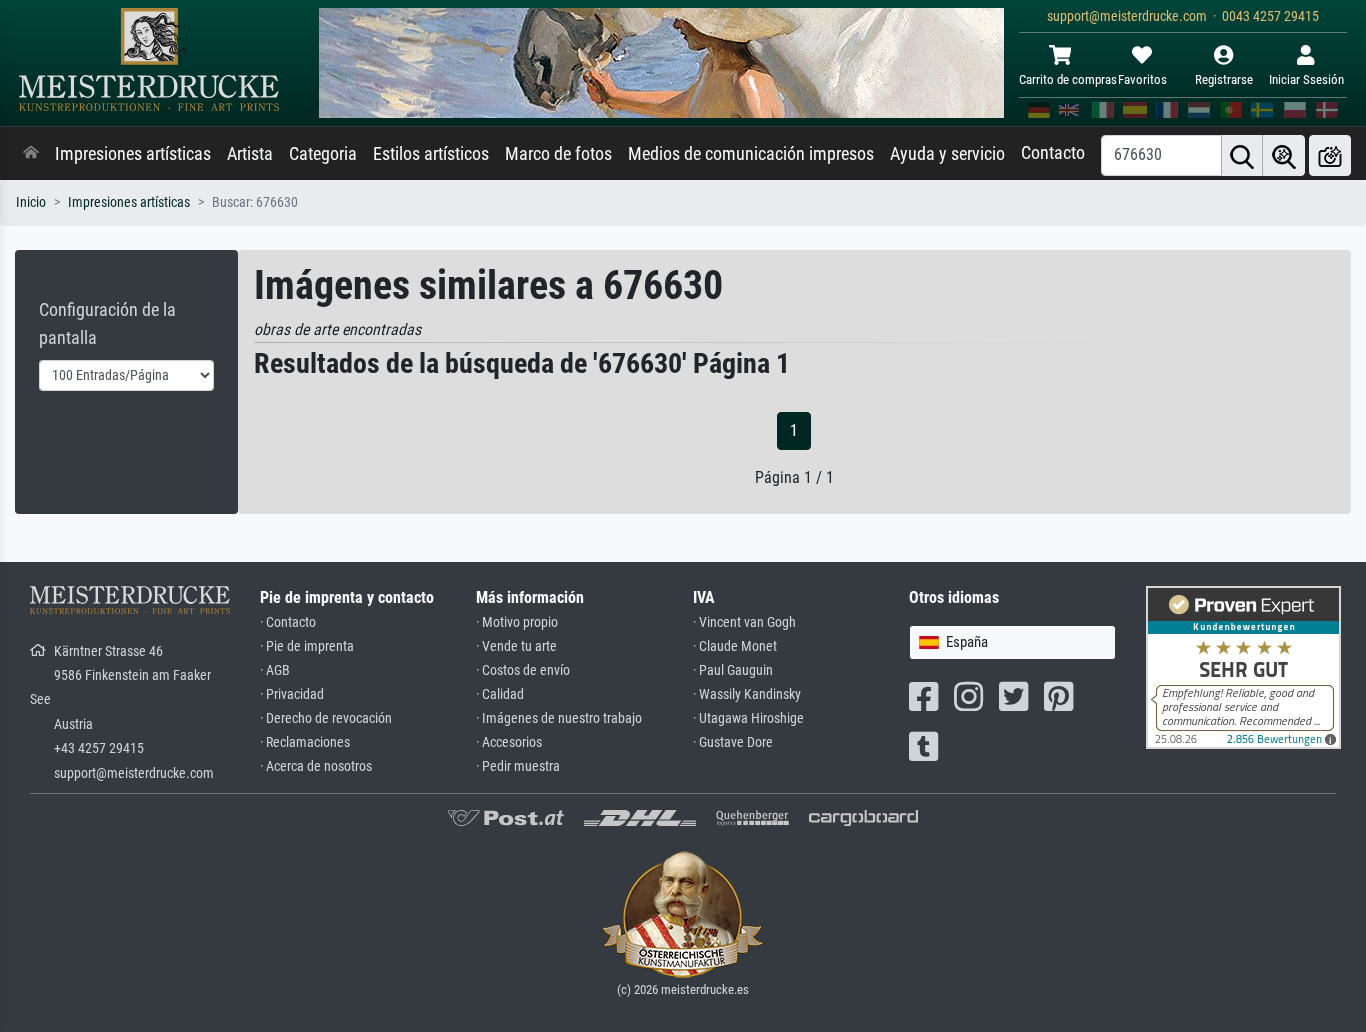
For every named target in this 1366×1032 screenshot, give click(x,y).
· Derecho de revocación (326, 718)
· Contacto (288, 622)
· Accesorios (509, 742)
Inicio (31, 202)
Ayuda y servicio (947, 154)
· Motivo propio (517, 622)
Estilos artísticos (431, 154)
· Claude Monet (735, 646)
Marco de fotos (558, 154)
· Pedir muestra (518, 766)
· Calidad (500, 694)
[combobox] (1012, 642)
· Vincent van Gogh (744, 622)
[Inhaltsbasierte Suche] (1284, 155)
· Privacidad (292, 694)
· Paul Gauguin (733, 670)
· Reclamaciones (305, 742)
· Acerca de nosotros (316, 766)
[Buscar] (1242, 155)
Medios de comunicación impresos (751, 154)
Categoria (323, 154)
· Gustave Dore (733, 742)
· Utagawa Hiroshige (748, 718)
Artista (250, 154)
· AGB (275, 670)
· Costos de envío (523, 670)
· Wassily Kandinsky (747, 694)
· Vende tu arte (516, 646)
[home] (31, 154)
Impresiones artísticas (133, 154)
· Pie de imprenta (307, 646)
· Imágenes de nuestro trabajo (559, 718)
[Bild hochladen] (1330, 155)
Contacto (1053, 153)
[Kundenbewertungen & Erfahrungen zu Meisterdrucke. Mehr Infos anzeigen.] (1243, 666)
